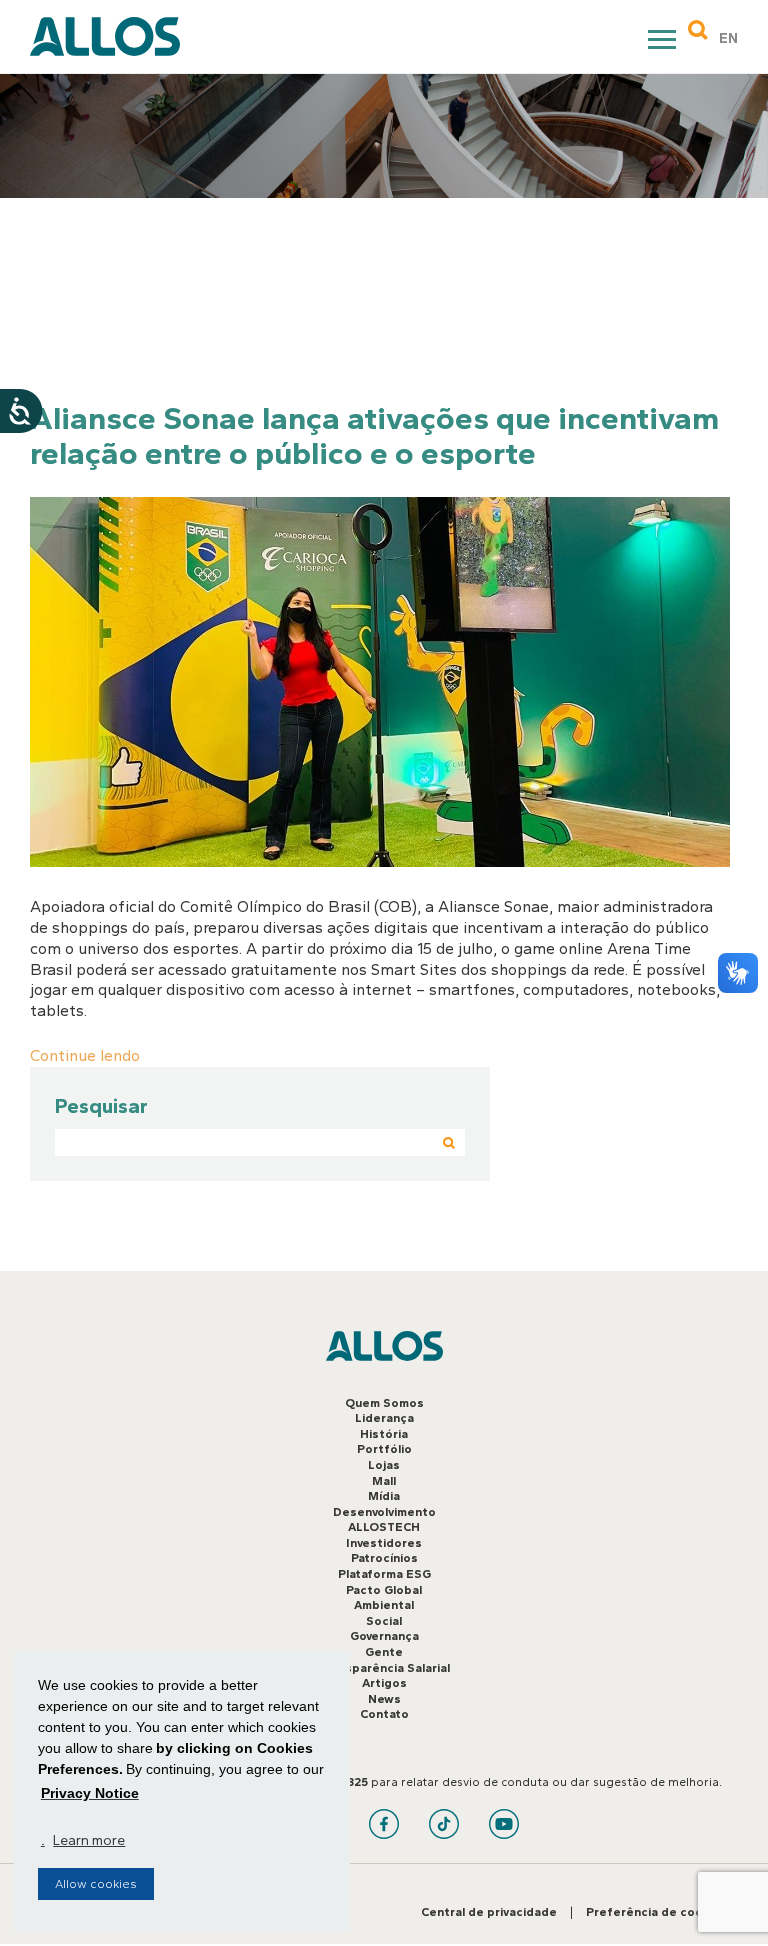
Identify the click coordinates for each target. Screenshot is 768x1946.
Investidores (384, 1543)
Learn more (89, 1840)
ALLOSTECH (384, 1527)
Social (384, 1621)
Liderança (384, 1418)
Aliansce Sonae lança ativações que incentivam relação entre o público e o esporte (374, 435)
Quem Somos (384, 1403)
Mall (384, 1481)
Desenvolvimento (384, 1512)
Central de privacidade (489, 1912)
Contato (384, 1714)
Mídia (384, 1496)
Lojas (384, 1465)
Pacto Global (384, 1590)
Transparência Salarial (384, 1668)
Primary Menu (664, 42)
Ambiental (384, 1605)
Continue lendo (85, 1055)
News (384, 1699)
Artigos (384, 1683)
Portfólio (384, 1449)
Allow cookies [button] (96, 1884)
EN (728, 38)
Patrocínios (384, 1558)
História (384, 1434)
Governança (384, 1636)
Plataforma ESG (384, 1574)
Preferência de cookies (657, 1912)
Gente (384, 1652)
